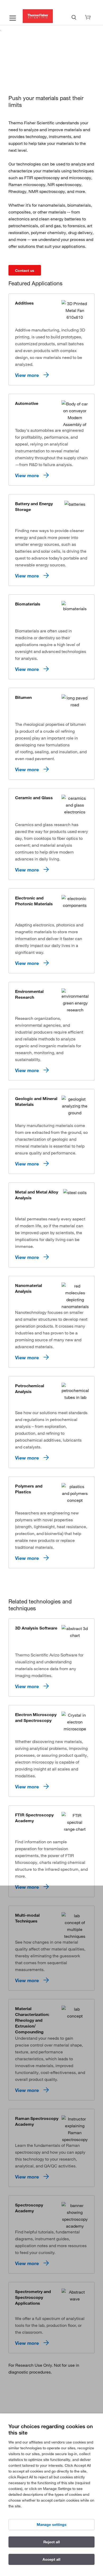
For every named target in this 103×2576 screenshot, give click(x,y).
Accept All (51, 2559)
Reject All (52, 2542)
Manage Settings (52, 2525)
